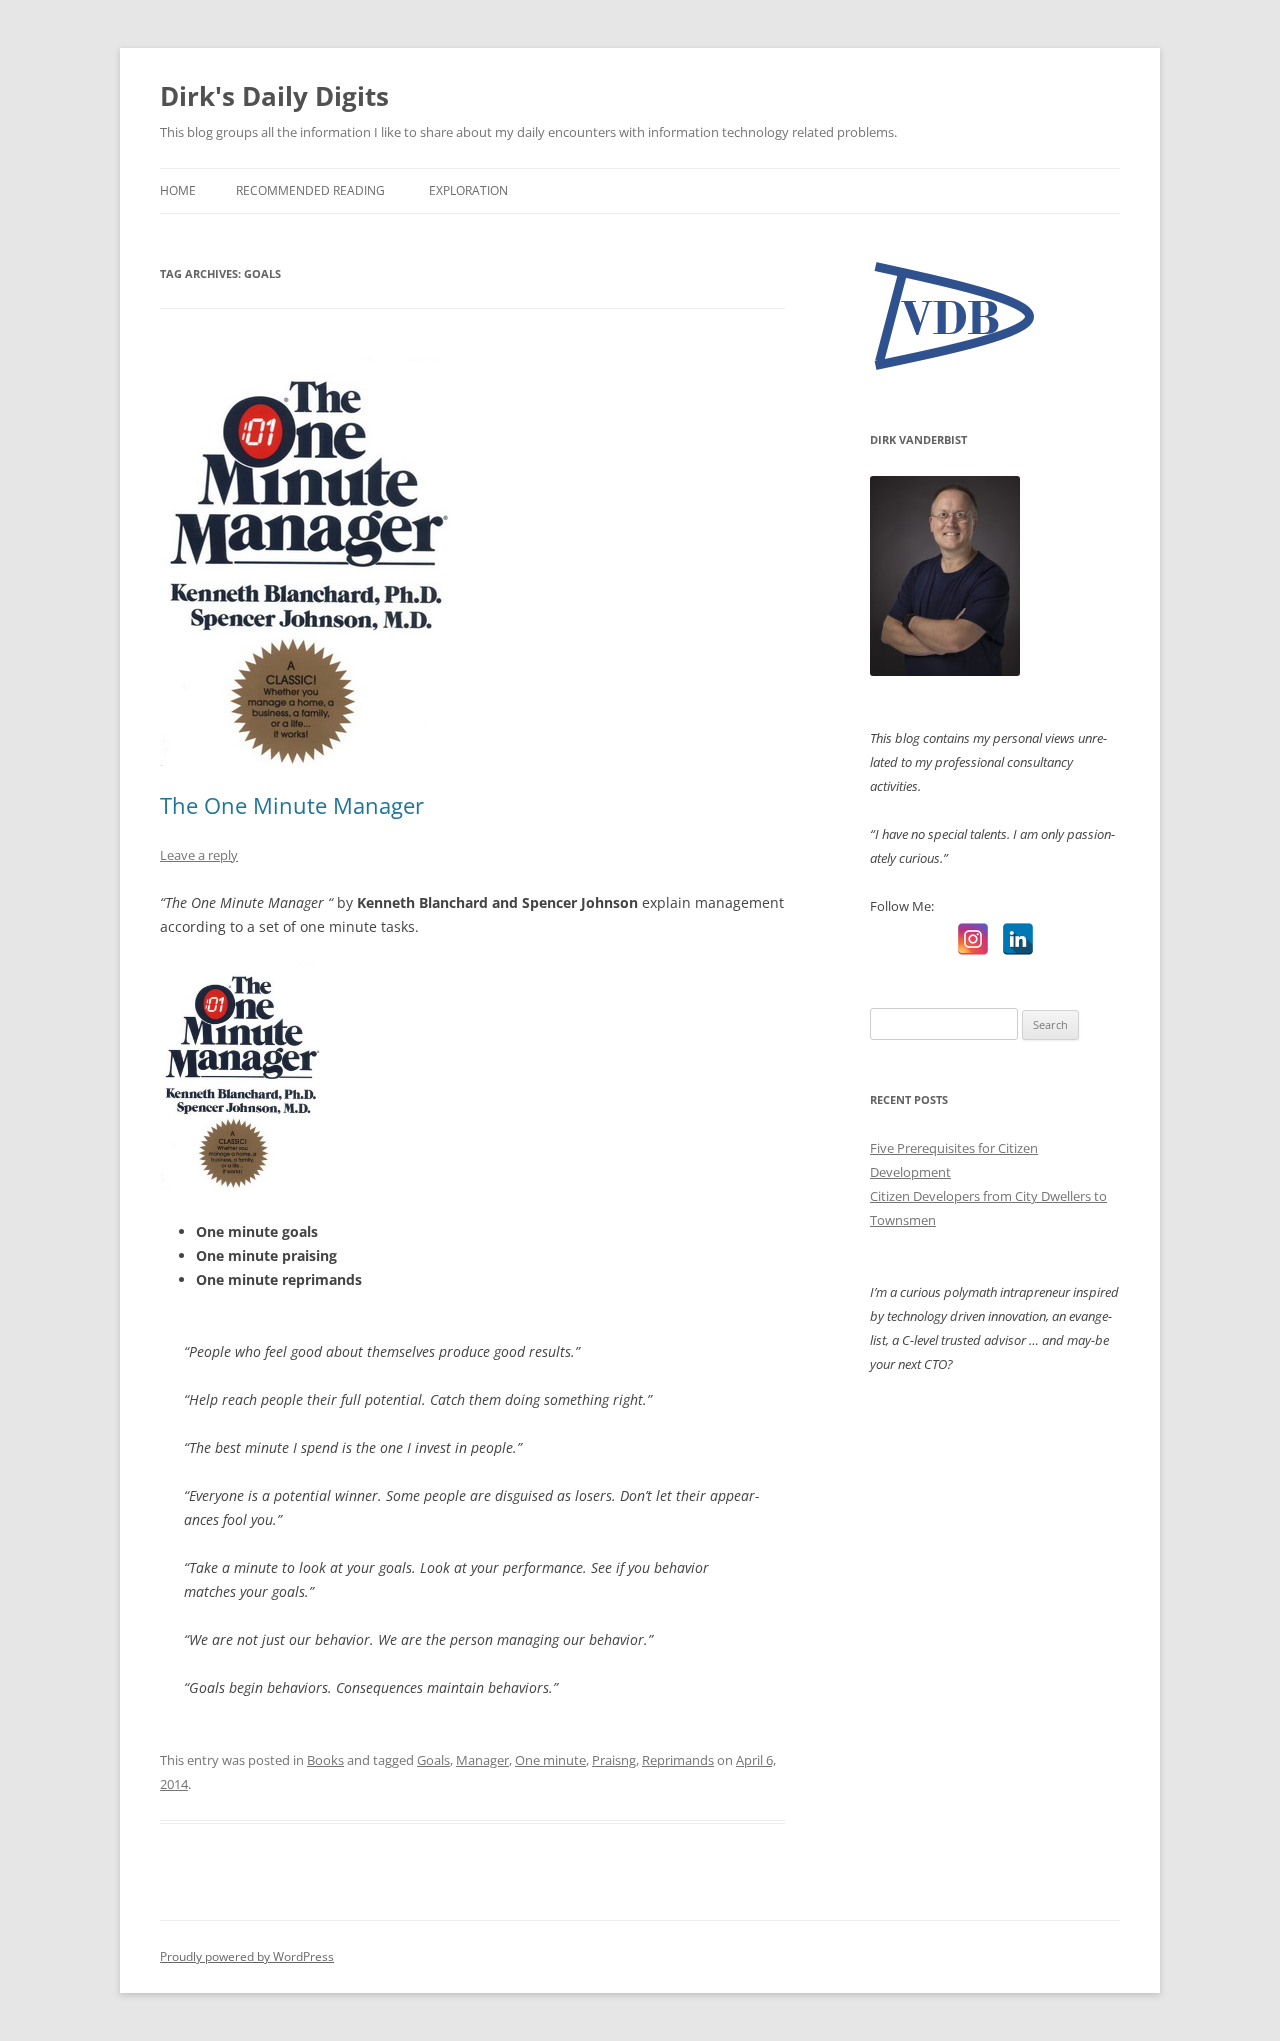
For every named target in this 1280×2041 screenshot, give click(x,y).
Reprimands (678, 1760)
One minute (550, 1760)
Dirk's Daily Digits (274, 96)
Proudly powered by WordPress (247, 1956)
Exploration (468, 190)
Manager (482, 1760)
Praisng (614, 1760)
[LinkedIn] (1018, 939)
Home (178, 190)
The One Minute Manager (292, 805)
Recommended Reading (310, 190)
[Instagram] (973, 939)
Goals (433, 1760)
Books (325, 1760)
